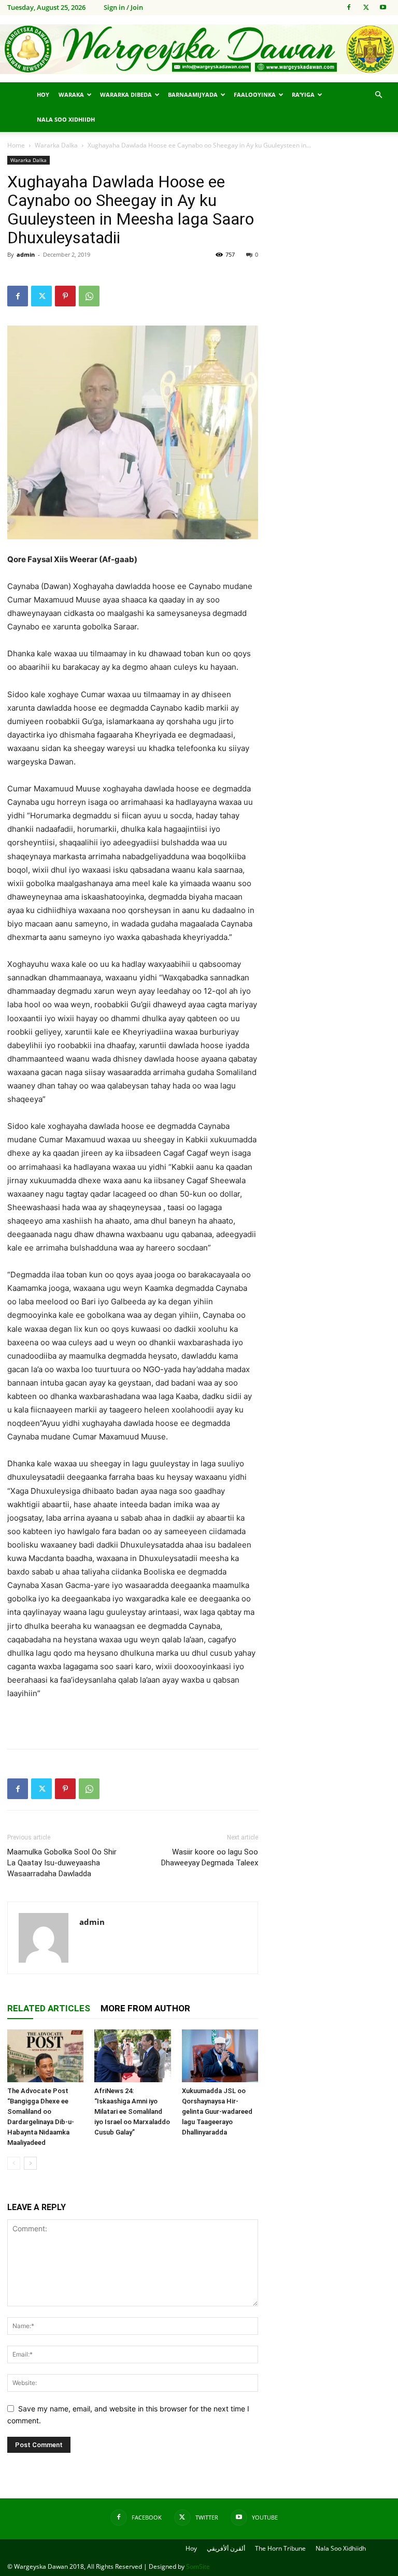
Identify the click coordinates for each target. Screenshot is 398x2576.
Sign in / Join (123, 7)
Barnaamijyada (193, 94)
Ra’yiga (303, 94)
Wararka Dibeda (126, 94)
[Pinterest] (65, 296)
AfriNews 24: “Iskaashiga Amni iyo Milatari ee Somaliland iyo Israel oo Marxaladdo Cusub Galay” (132, 2111)
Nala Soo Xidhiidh (66, 119)
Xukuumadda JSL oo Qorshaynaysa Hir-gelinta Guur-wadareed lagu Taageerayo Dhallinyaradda (217, 2111)
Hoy (43, 94)
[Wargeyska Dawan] (199, 49)
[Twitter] (366, 7)
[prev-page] (14, 2163)
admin (26, 254)
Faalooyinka (255, 94)
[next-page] (30, 2163)
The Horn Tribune (280, 2548)
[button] (378, 95)
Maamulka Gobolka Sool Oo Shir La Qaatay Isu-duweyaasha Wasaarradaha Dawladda (62, 1863)
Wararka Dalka (56, 145)
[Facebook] (349, 7)
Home (16, 145)
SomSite (198, 2566)
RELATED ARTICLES (49, 2008)
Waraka (71, 94)
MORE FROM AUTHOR (145, 2008)
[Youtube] (383, 7)
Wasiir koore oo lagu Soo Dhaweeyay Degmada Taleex (210, 1857)
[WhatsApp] (89, 296)
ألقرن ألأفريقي (226, 2548)
